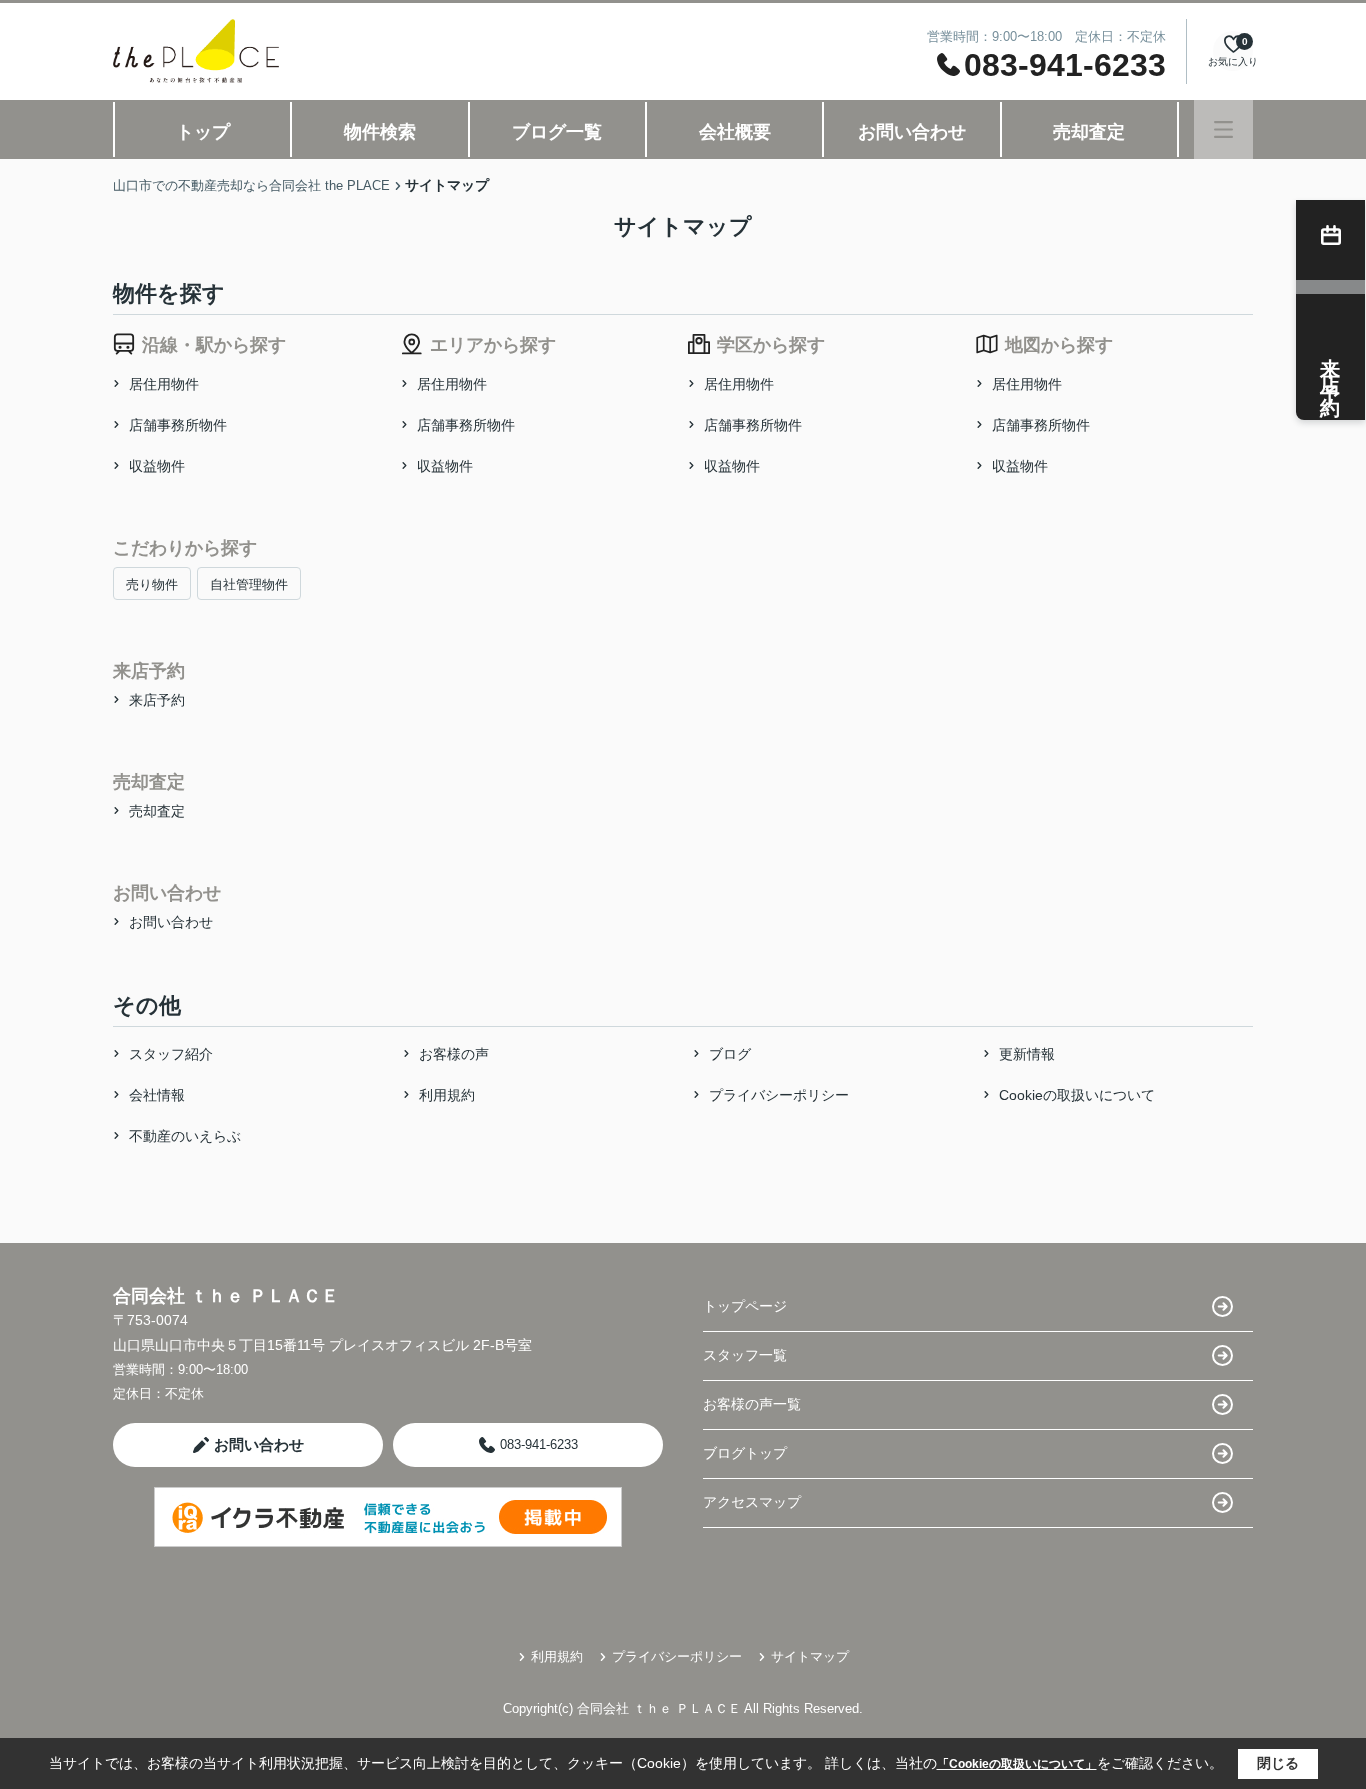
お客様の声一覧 (752, 1404)
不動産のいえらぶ (185, 1136)
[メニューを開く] (1223, 129)
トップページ (745, 1306)
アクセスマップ (752, 1502)
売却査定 (1089, 132)
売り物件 (152, 584)
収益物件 (157, 466)
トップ (203, 132)
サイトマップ (810, 1656)
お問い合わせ (912, 132)
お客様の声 (454, 1054)
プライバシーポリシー (779, 1095)
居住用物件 (164, 384)
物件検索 (380, 132)
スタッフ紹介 (171, 1054)
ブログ (730, 1054)
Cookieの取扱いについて (1077, 1095)
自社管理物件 (249, 584)
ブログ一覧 (557, 132)
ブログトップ (745, 1453)
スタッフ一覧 (745, 1355)
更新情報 (1027, 1054)
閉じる (1278, 1763)
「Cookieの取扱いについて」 (1017, 1764)
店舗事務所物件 (178, 425)
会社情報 (157, 1095)
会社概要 (735, 132)
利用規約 (447, 1095)
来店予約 (157, 700)
